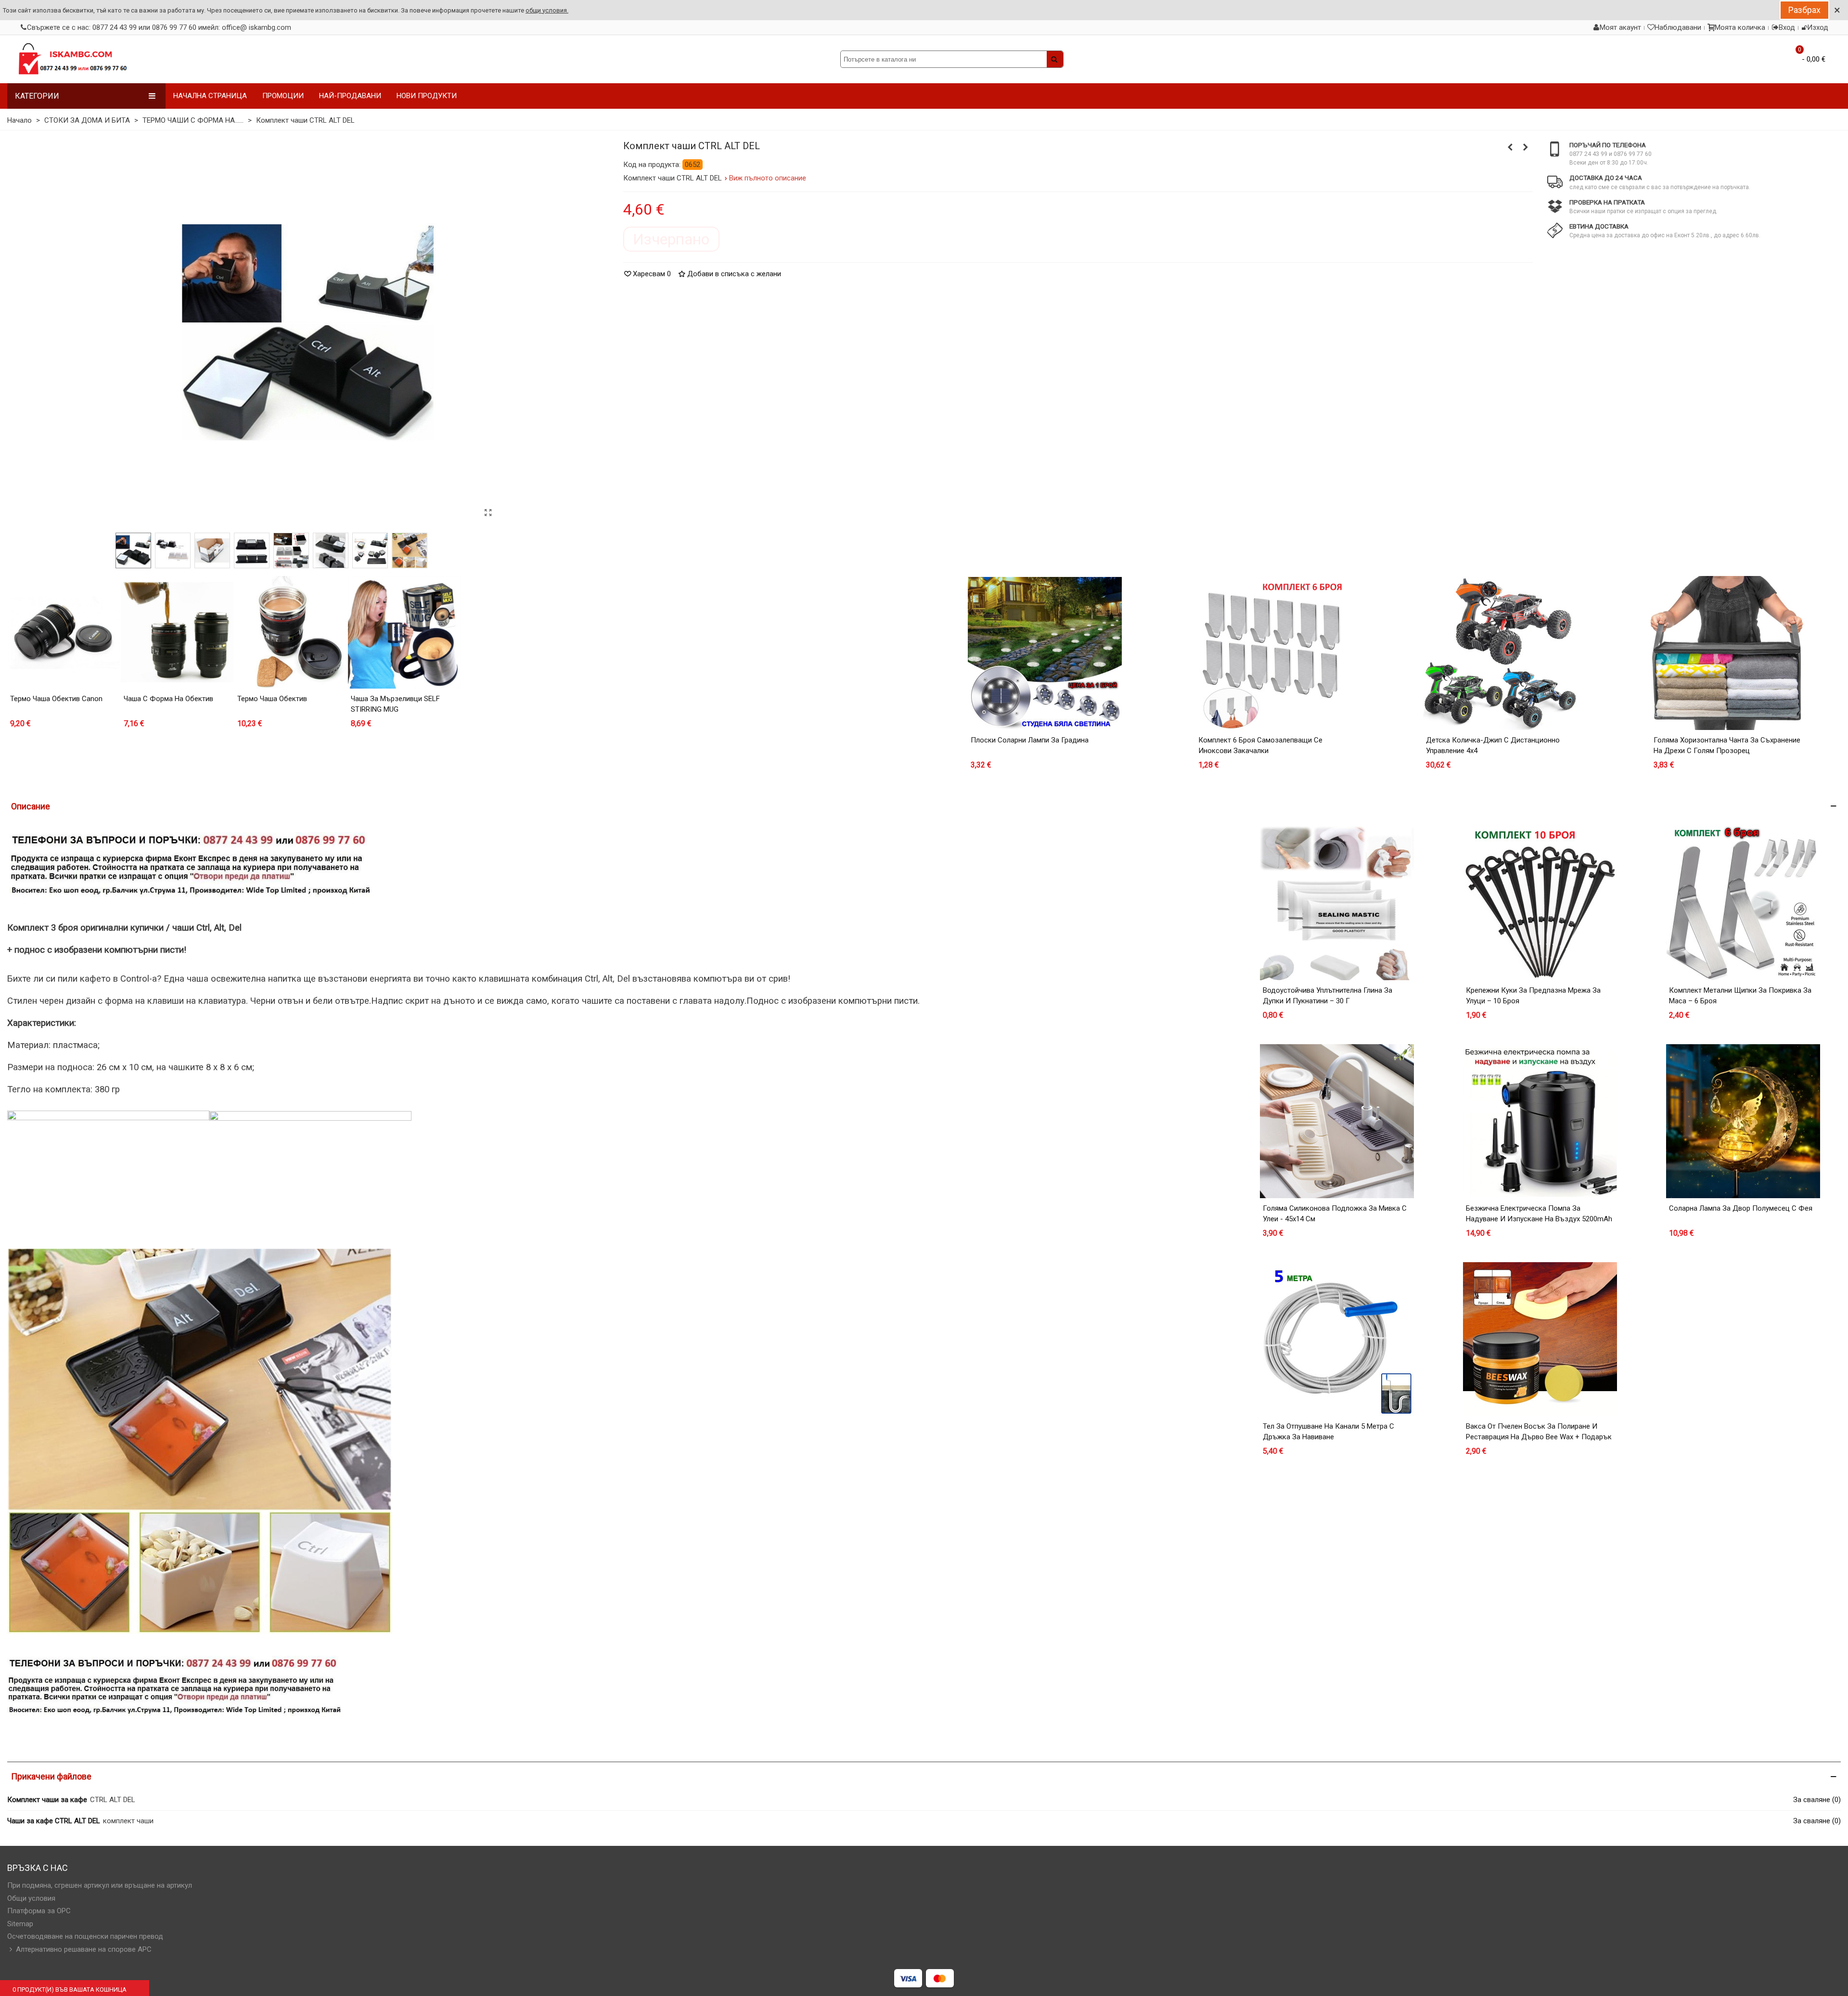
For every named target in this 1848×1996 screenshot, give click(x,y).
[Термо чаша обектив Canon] (64, 632)
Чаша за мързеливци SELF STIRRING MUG (395, 704)
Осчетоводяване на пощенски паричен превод (85, 1936)
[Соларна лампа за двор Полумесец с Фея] (1743, 1121)
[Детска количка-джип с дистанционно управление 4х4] (1500, 653)
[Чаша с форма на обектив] (177, 632)
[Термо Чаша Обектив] (291, 632)
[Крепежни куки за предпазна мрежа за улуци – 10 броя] (1540, 903)
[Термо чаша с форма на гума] (1510, 147)
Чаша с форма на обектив (168, 699)
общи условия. (547, 10)
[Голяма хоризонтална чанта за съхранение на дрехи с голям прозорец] (1728, 653)
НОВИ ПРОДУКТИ (427, 96)
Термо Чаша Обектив (272, 699)
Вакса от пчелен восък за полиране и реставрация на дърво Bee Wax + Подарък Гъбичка (1539, 1437)
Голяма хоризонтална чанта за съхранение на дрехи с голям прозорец (1727, 746)
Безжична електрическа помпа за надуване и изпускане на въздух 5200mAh (1539, 1214)
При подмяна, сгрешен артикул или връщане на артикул (100, 1885)
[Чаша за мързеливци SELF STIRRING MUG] (404, 632)
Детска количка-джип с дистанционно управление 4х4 (1493, 746)
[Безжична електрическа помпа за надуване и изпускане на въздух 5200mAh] (1540, 1121)
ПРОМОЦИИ (283, 96)
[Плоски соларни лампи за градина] (1045, 653)
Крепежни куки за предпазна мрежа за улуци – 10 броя (1533, 996)
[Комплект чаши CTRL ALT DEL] (488, 513)
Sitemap (20, 1924)
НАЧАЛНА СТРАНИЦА (210, 96)
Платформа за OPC (39, 1911)
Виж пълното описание (768, 178)
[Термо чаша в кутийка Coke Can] (1526, 147)
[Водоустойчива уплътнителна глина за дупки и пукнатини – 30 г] (1337, 903)
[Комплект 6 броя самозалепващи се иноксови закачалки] (1272, 653)
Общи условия (31, 1898)
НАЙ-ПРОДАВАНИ (350, 96)
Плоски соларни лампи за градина (1030, 740)
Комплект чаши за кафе (47, 1800)
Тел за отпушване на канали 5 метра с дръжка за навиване (1328, 1432)
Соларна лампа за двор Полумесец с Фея (1741, 1208)
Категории (37, 96)
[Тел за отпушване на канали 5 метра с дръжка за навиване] (1337, 1339)
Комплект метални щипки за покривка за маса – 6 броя (1740, 996)
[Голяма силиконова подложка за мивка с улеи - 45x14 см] (1337, 1121)
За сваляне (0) (1817, 1800)
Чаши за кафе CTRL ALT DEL (54, 1821)
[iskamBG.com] (72, 59)
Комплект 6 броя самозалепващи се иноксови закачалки (1260, 746)
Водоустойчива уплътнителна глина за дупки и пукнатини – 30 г (1328, 996)
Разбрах (1804, 10)
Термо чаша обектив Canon (56, 699)
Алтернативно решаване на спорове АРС (84, 1949)
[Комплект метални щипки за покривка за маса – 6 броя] (1743, 903)
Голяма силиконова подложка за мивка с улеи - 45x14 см (1335, 1214)
